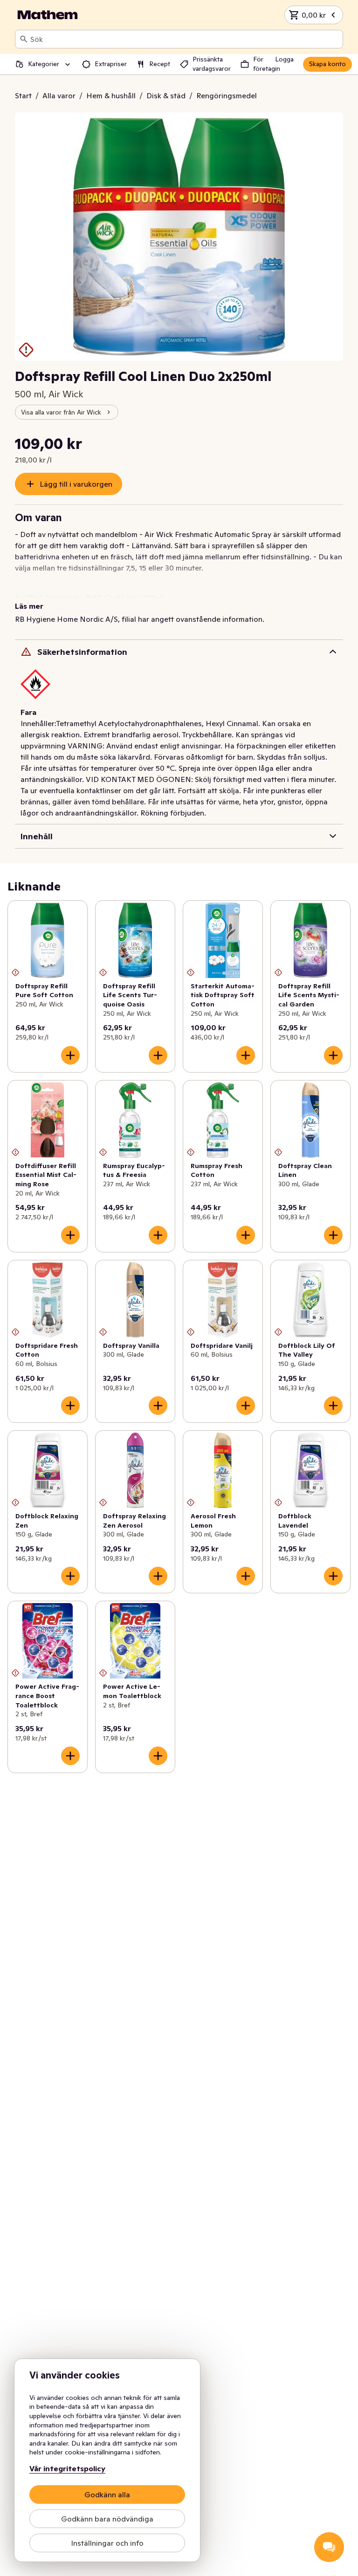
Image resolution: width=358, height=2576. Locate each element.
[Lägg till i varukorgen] (70, 1055)
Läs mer (29, 606)
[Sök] (24, 39)
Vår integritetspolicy (67, 2468)
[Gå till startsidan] (48, 15)
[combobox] (185, 39)
